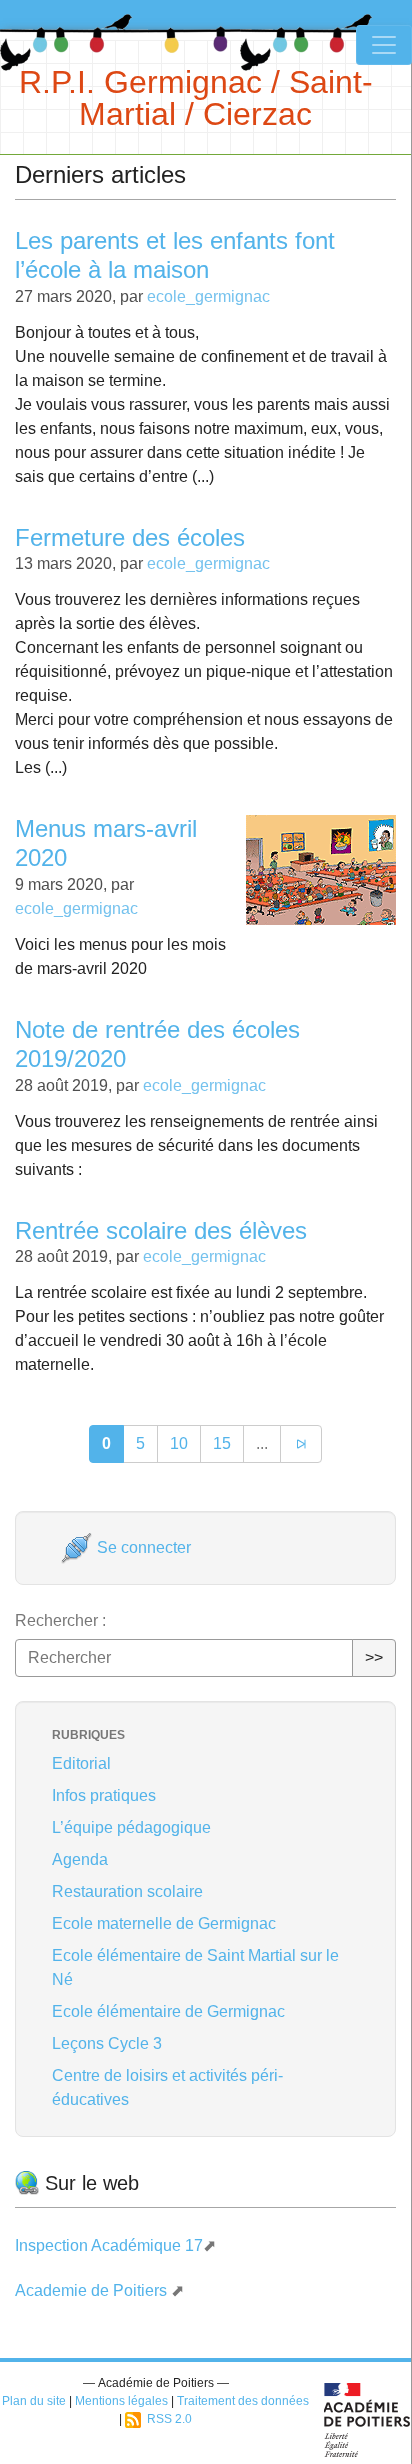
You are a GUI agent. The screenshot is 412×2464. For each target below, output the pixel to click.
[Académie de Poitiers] (367, 2418)
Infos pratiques (104, 1795)
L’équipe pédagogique (131, 1827)
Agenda (80, 1859)
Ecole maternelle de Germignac (164, 1923)
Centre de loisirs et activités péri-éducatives (167, 2087)
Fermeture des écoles (130, 537)
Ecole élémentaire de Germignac (168, 2011)
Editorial (81, 1763)
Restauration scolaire (127, 1891)
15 (222, 1443)
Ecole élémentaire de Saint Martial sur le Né (195, 1967)
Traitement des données (243, 2401)
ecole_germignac (208, 296)
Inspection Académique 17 (109, 2245)
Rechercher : (60, 1620)
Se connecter (142, 1547)
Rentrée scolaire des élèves (161, 1230)
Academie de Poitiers (93, 2290)
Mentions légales (121, 2401)
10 (179, 1443)
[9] (301, 1444)
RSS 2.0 (166, 2419)
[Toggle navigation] (384, 45)
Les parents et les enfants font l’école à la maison (175, 255)
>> (374, 1657)
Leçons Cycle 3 (107, 2043)
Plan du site (34, 2401)
